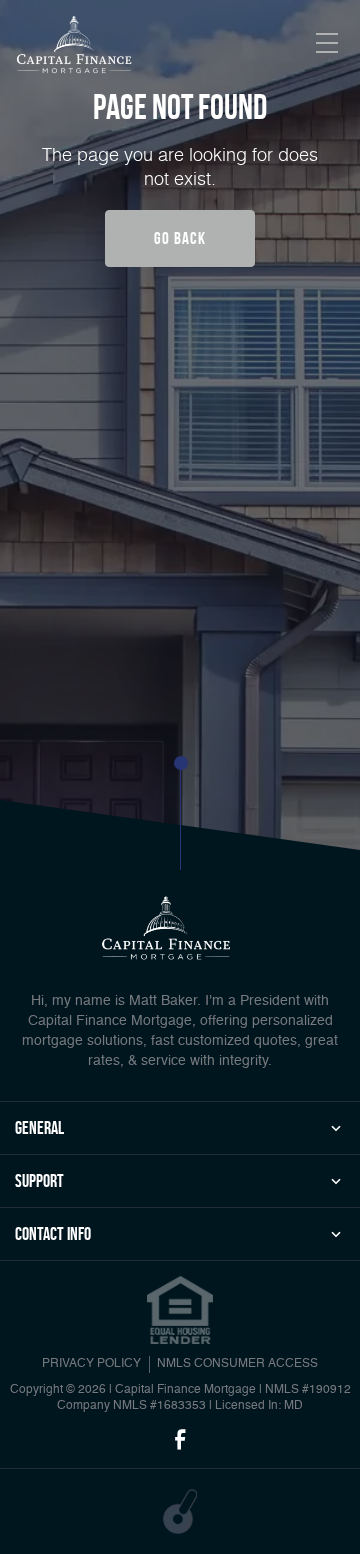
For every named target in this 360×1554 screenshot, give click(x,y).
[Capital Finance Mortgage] (75, 46)
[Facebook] (180, 1441)
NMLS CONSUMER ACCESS (237, 1364)
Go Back (180, 238)
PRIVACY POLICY (91, 1364)
